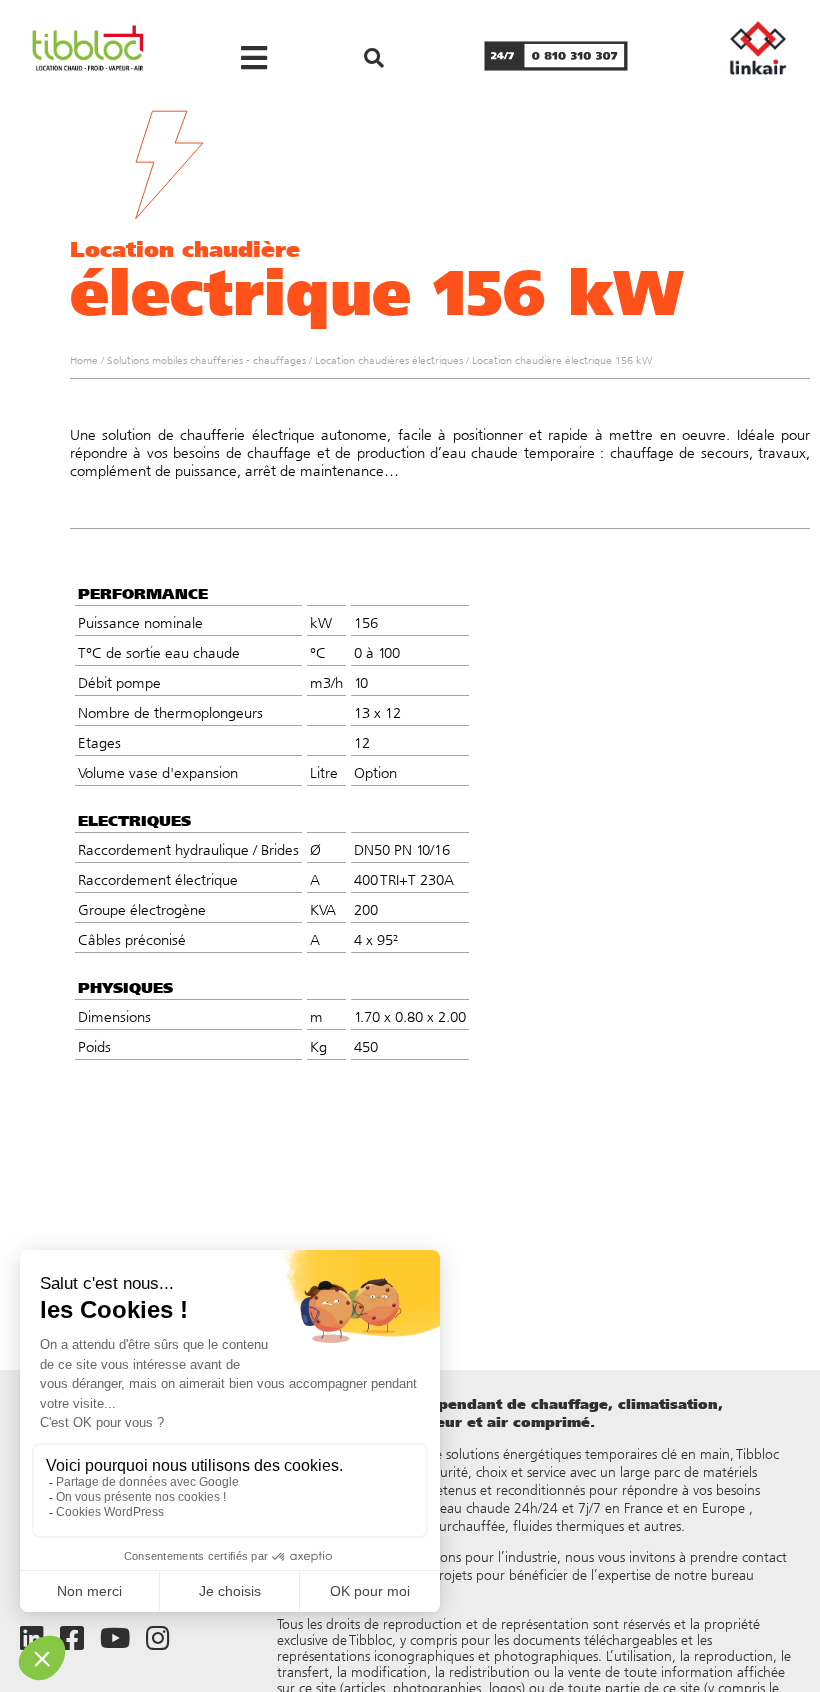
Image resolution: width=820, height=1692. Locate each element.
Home (84, 360)
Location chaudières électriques (389, 360)
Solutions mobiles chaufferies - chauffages (206, 360)
